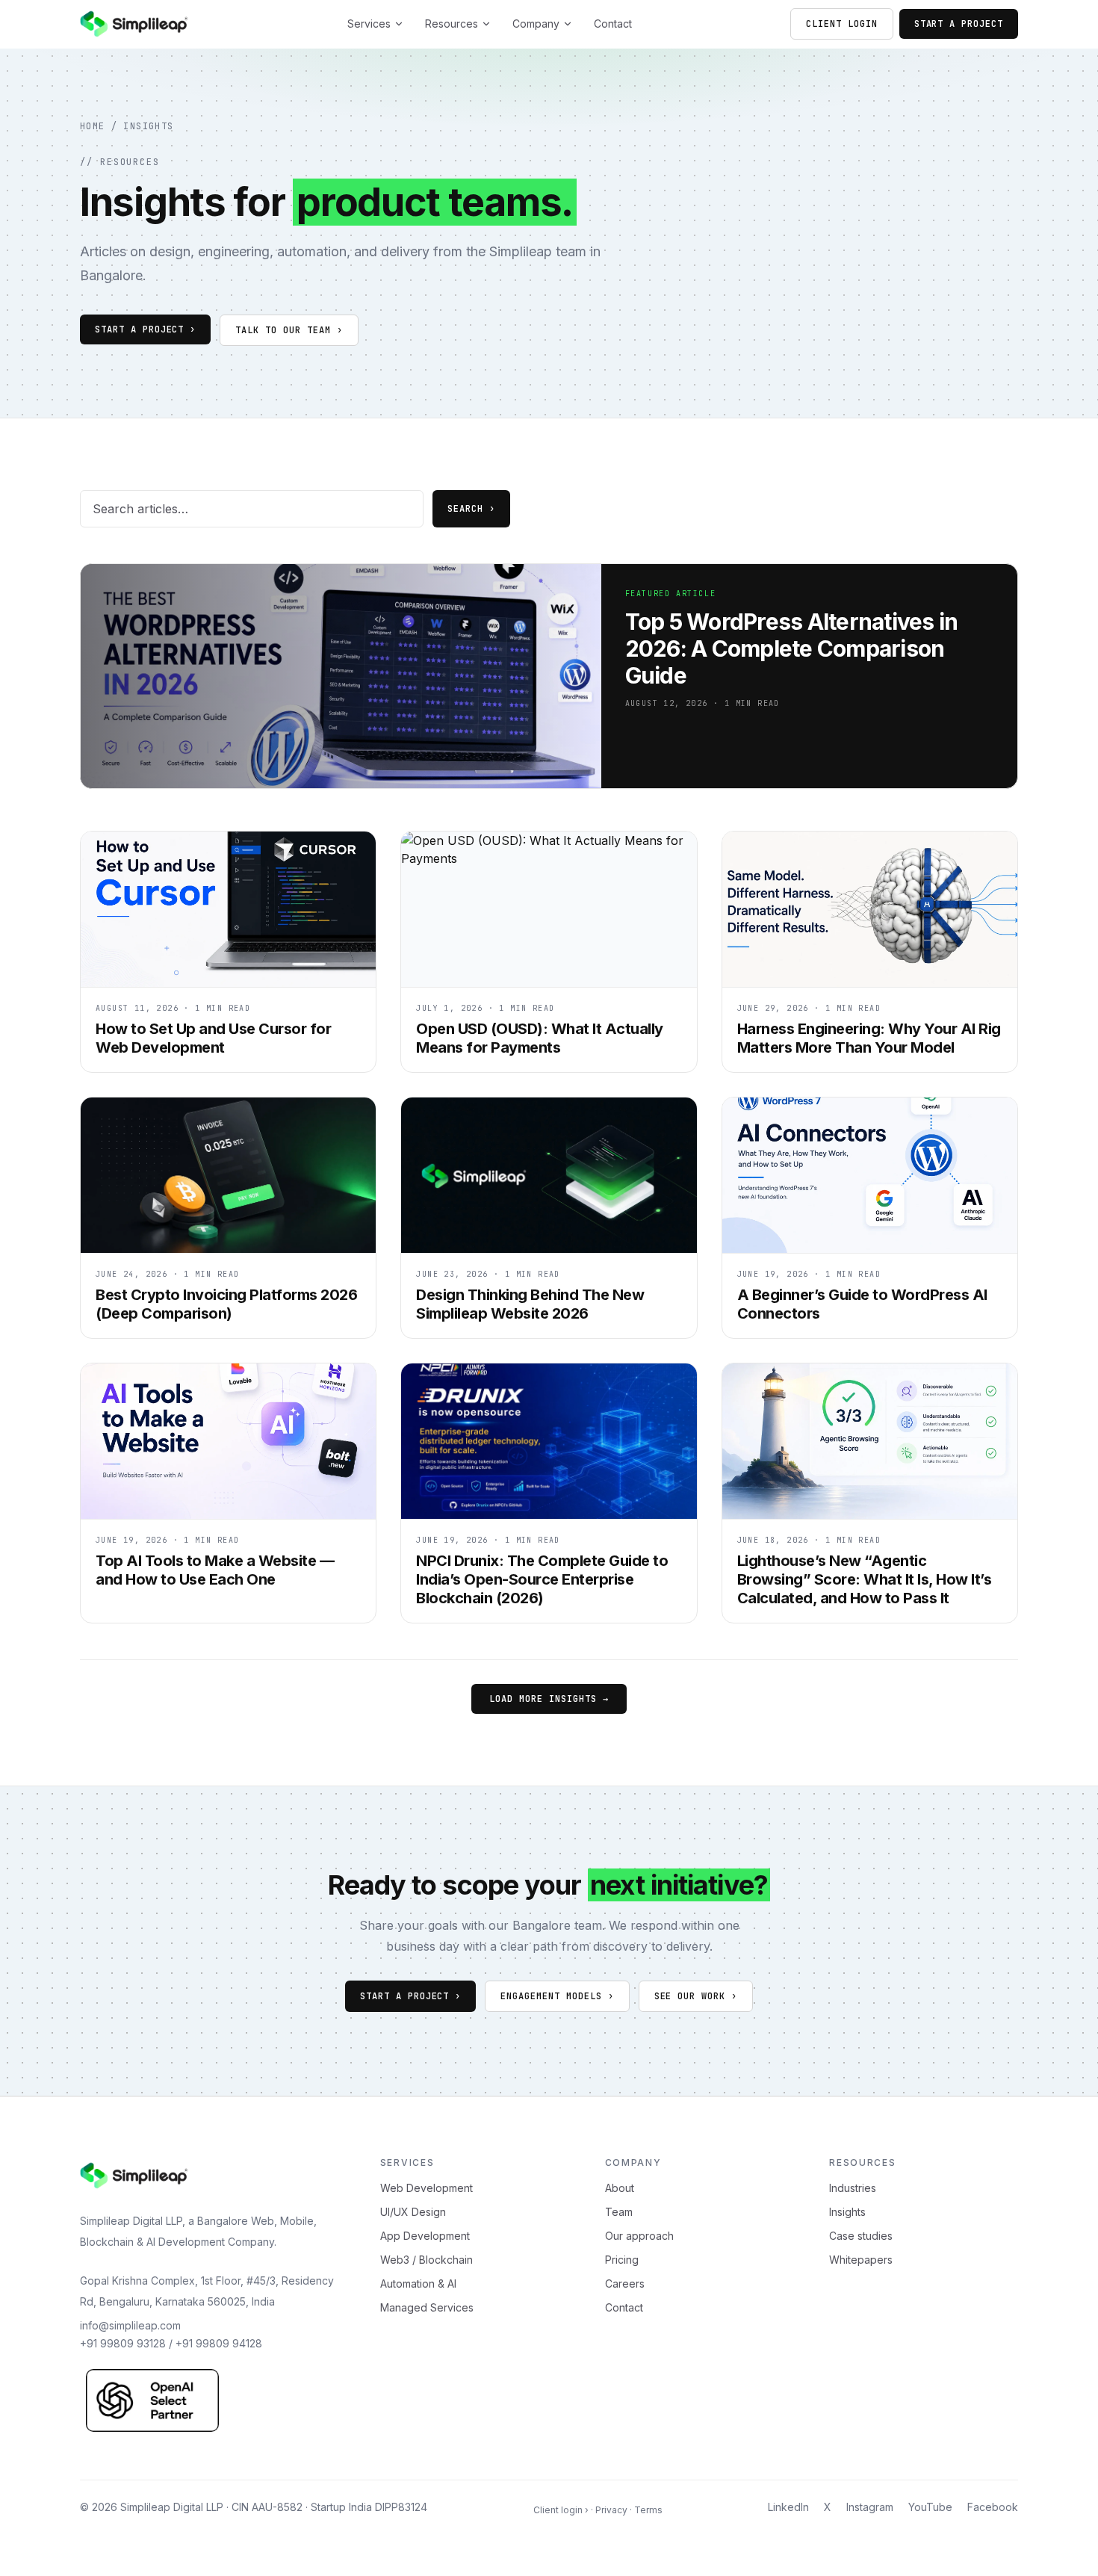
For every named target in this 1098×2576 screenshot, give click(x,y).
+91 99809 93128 (123, 2343)
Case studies (861, 2236)
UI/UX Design (413, 2212)
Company (536, 24)
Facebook (993, 2507)
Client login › (561, 2510)
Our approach (639, 2236)
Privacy (611, 2510)
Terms (648, 2510)
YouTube (930, 2507)
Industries (853, 2188)
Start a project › (410, 1996)
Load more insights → (549, 1699)
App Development (425, 2236)
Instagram (870, 2507)
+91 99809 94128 (219, 2343)
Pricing (622, 2260)
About (620, 2188)
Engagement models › (557, 1996)
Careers (625, 2284)
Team (619, 2212)
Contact (613, 24)
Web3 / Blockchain (427, 2260)
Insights (149, 126)
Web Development (427, 2188)
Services (369, 24)
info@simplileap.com (130, 2325)
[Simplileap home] (134, 24)
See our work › (696, 1996)
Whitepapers (861, 2260)
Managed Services (427, 2307)
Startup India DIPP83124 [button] (369, 2507)
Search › (471, 509)
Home (93, 126)
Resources (452, 24)
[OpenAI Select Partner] (152, 2400)
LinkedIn (788, 2507)
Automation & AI (418, 2284)
